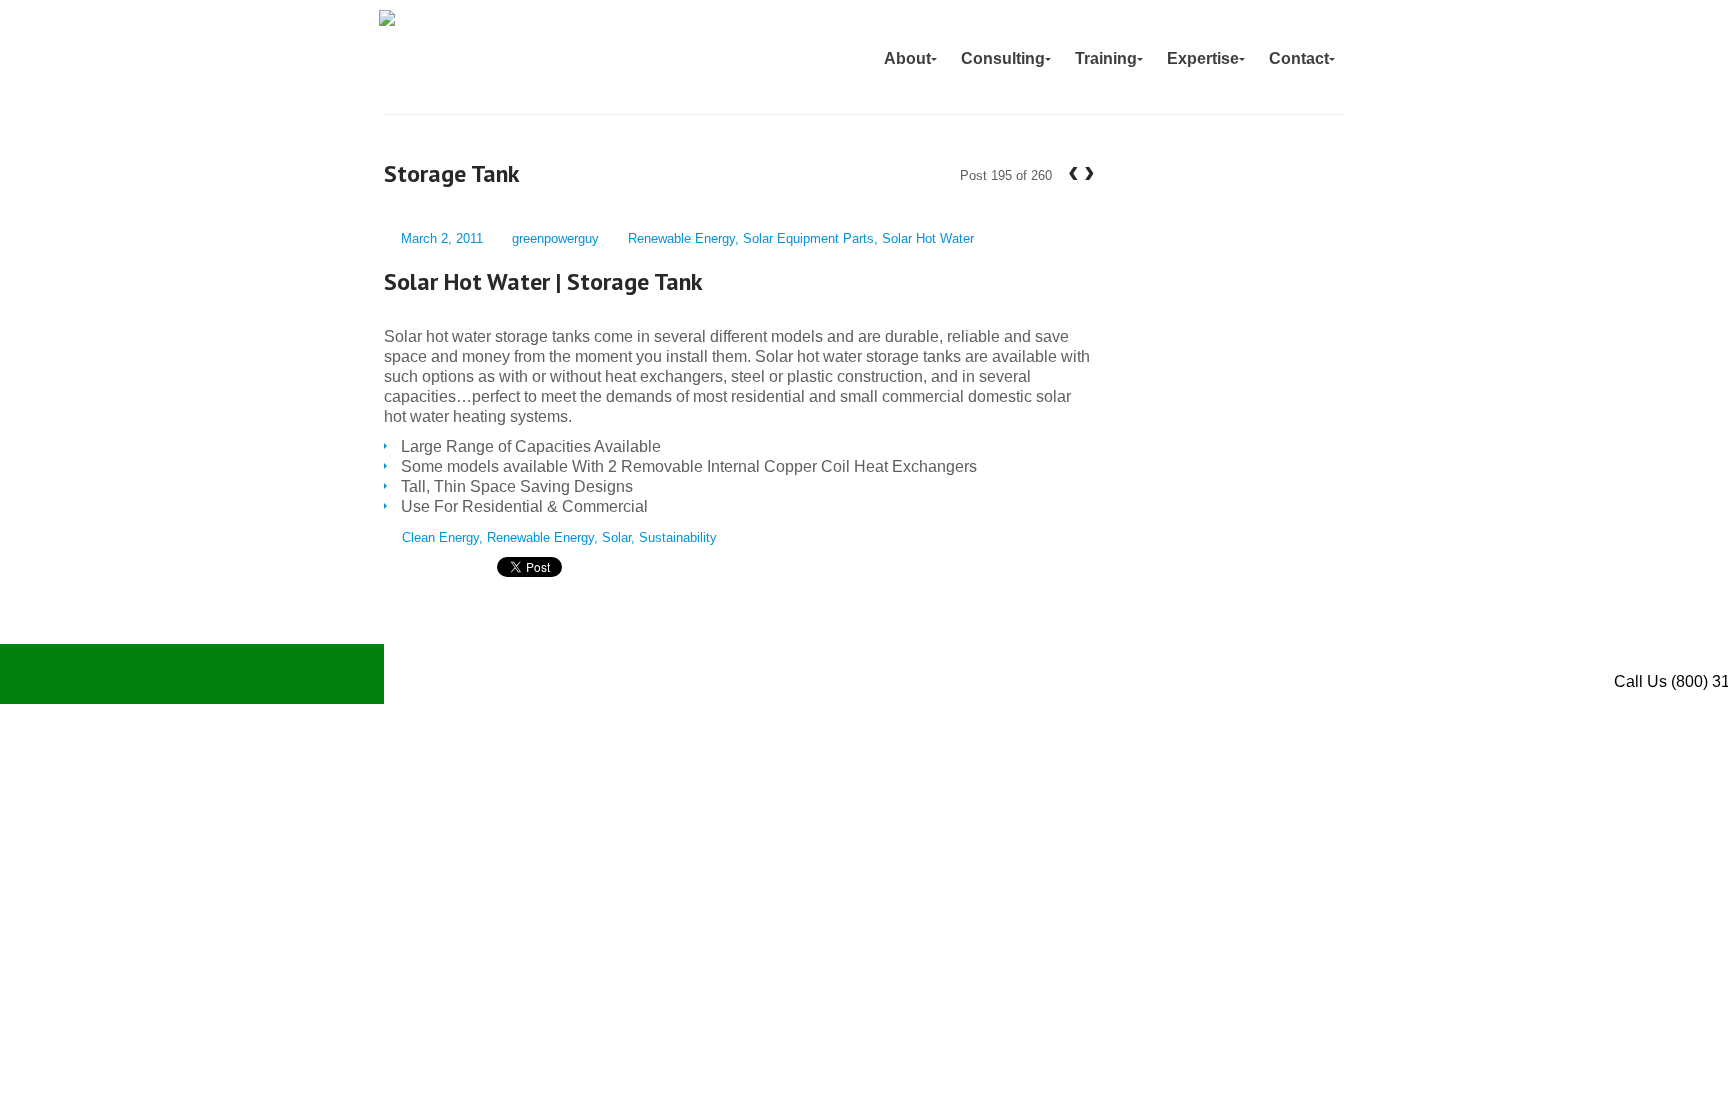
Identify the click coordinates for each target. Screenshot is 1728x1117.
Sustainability (678, 537)
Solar (616, 537)
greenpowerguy (555, 238)
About (907, 58)
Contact (1299, 58)
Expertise (1203, 58)
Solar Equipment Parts (808, 238)
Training (1106, 58)
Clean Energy (440, 537)
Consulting (1003, 58)
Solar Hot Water (928, 238)
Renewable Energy (681, 238)
